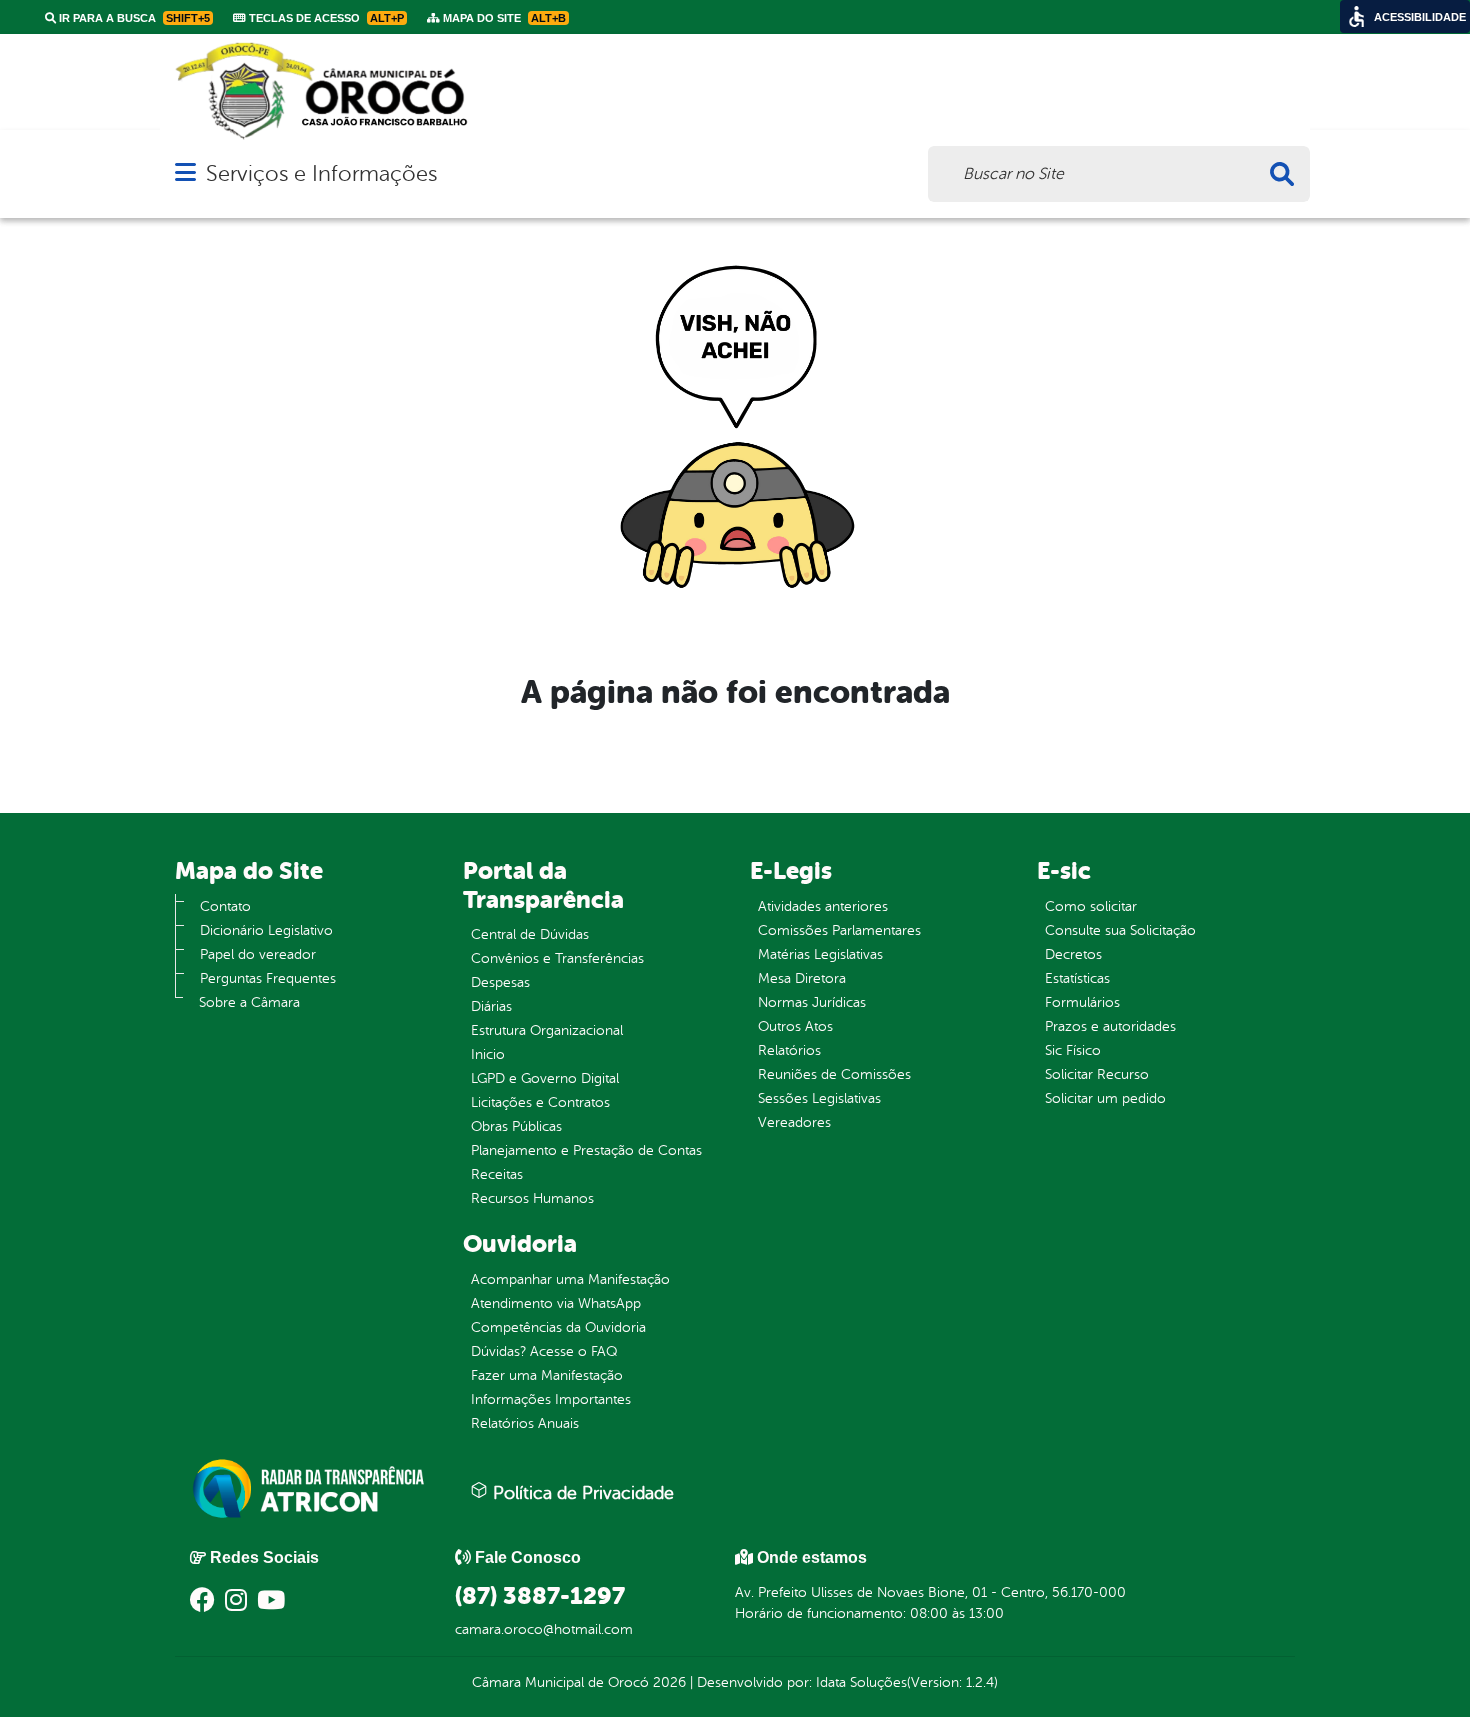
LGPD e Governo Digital (545, 1078)
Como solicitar (1091, 906)
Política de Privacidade (581, 1493)
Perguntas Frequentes (268, 978)
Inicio (488, 1054)
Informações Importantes (551, 1399)
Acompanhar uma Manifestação (570, 1279)
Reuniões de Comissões (834, 1074)
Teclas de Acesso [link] (325, 18)
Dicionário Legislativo (266, 930)
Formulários (1082, 1002)
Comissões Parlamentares (839, 930)
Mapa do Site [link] (503, 18)
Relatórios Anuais (525, 1423)
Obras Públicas (516, 1126)
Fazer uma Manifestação (547, 1375)
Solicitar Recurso (1097, 1074)
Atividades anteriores (823, 906)
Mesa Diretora (802, 978)
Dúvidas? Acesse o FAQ (544, 1351)
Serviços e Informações (321, 173)
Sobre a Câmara (249, 1002)
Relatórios (789, 1050)
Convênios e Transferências (557, 958)
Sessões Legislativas (819, 1098)
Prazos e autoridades (1110, 1026)
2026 (667, 1682)
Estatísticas (1077, 978)
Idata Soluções (861, 1682)
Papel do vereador (258, 954)
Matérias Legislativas (820, 954)
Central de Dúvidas (530, 934)
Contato (225, 906)
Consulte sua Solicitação (1120, 930)
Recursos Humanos (532, 1198)
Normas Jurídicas (812, 1002)
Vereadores (794, 1122)
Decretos (1073, 954)
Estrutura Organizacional (547, 1030)
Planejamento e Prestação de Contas (586, 1150)
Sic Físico (1073, 1050)
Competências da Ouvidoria (558, 1327)
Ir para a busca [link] (133, 18)
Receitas (497, 1174)
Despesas (500, 982)
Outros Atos (795, 1026)
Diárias (491, 1006)
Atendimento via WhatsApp (556, 1303)
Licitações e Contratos (540, 1102)
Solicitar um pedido (1105, 1098)
